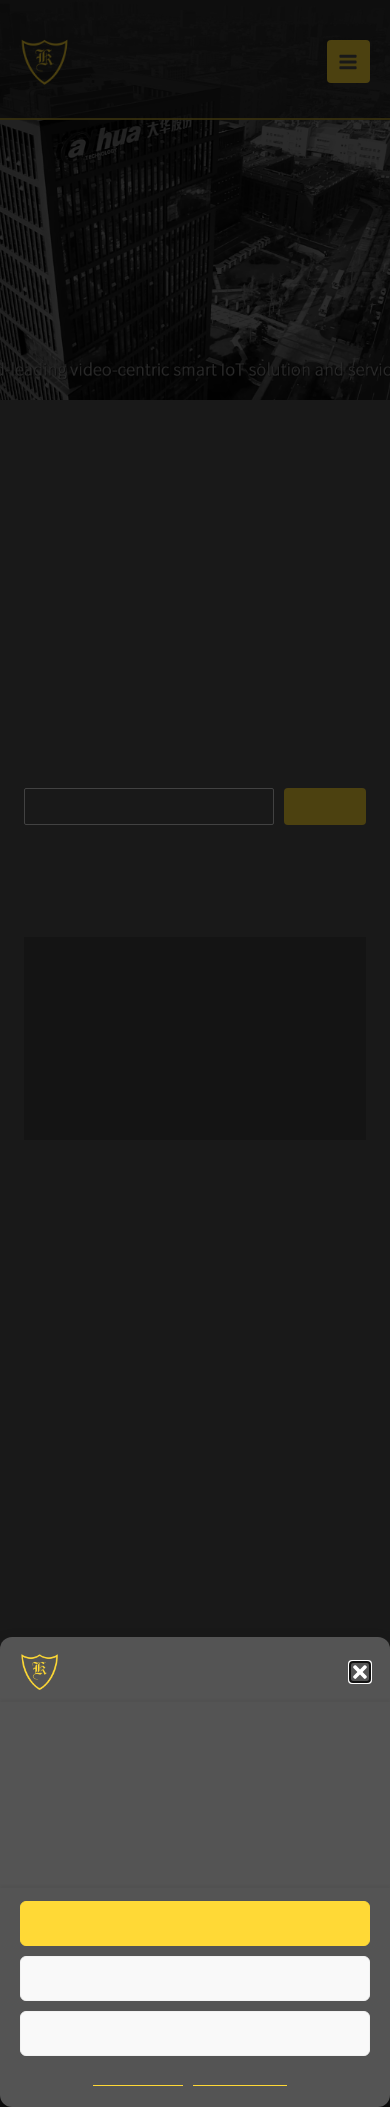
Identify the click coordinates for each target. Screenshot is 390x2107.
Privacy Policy (240, 2078)
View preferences (195, 2032)
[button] (360, 1672)
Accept (195, 1922)
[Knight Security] (40, 1672)
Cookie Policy (138, 2078)
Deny (195, 1977)
